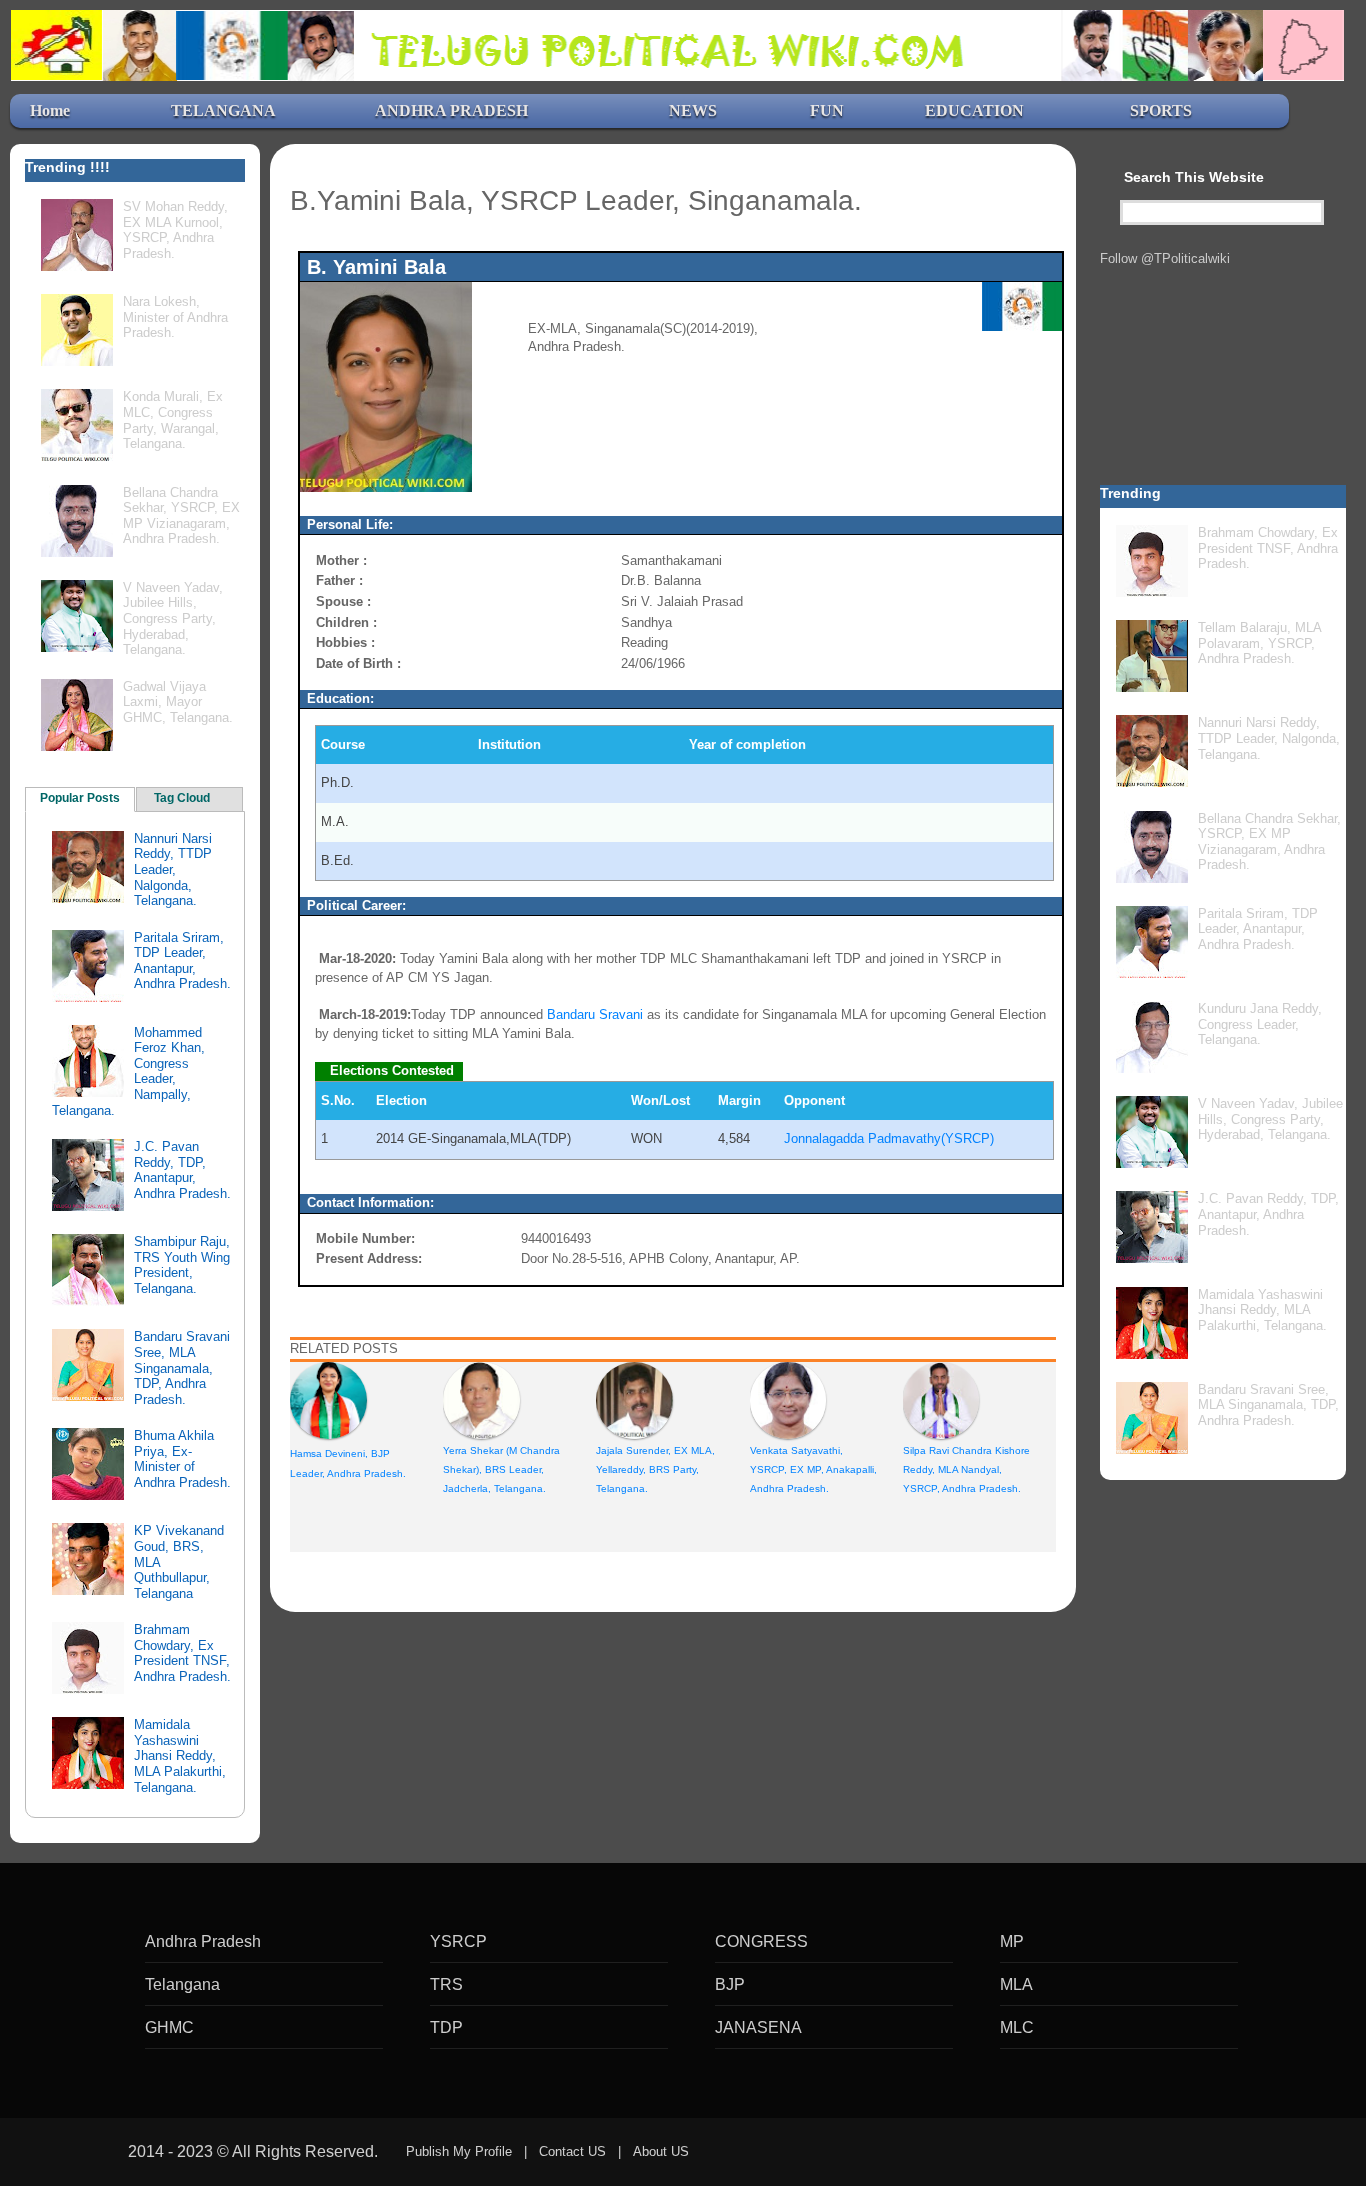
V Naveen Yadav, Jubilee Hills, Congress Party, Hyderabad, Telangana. (173, 618)
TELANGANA (223, 110)
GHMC (169, 2027)
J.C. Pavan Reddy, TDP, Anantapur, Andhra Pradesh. (182, 1170)
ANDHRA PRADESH (451, 110)
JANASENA (758, 2027)
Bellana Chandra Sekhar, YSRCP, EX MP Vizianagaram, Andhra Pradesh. (181, 516)
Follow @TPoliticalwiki (1165, 258)
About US (661, 2151)
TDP (446, 2027)
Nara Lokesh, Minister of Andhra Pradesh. (175, 317)
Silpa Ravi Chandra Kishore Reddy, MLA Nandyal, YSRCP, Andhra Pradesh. (966, 1469)
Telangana (182, 1984)
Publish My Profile (459, 2151)
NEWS (693, 110)
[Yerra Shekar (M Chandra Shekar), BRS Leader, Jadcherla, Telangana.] (481, 1399)
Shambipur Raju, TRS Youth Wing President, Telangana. (182, 1265)
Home (50, 110)
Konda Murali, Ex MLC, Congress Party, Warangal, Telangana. (173, 420)
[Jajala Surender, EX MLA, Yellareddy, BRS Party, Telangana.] (634, 1399)
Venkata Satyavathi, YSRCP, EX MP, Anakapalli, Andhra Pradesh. (813, 1469)
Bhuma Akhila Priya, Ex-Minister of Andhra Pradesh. (182, 1459)
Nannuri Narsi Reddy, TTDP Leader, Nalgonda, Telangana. (173, 869)
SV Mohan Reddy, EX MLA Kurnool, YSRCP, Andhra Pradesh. (175, 230)
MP (1012, 1941)
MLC (1017, 2027)
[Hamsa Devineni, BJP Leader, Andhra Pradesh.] (328, 1399)
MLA (1016, 1984)
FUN (827, 110)
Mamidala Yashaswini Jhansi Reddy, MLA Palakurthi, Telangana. (180, 1755)
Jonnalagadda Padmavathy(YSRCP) (889, 1138)
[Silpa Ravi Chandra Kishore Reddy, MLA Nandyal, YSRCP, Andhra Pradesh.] (941, 1399)
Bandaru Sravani (595, 1014)
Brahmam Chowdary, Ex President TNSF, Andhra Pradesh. (182, 1653)
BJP (730, 1984)
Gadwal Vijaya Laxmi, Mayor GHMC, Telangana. (178, 702)
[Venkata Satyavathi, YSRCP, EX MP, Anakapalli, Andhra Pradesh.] (788, 1399)
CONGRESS (761, 1941)
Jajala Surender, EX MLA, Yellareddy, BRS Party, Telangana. (655, 1469)
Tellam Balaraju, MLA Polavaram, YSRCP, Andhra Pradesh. (1259, 643)
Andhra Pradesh (203, 1941)
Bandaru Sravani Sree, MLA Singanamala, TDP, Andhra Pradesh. (182, 1367)
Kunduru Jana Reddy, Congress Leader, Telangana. (1260, 1024)
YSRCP (458, 1941)
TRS (446, 1984)
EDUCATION (974, 110)
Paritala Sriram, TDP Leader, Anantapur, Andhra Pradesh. (182, 961)
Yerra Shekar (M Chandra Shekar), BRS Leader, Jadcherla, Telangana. (501, 1469)
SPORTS (1161, 110)
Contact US (572, 2151)
